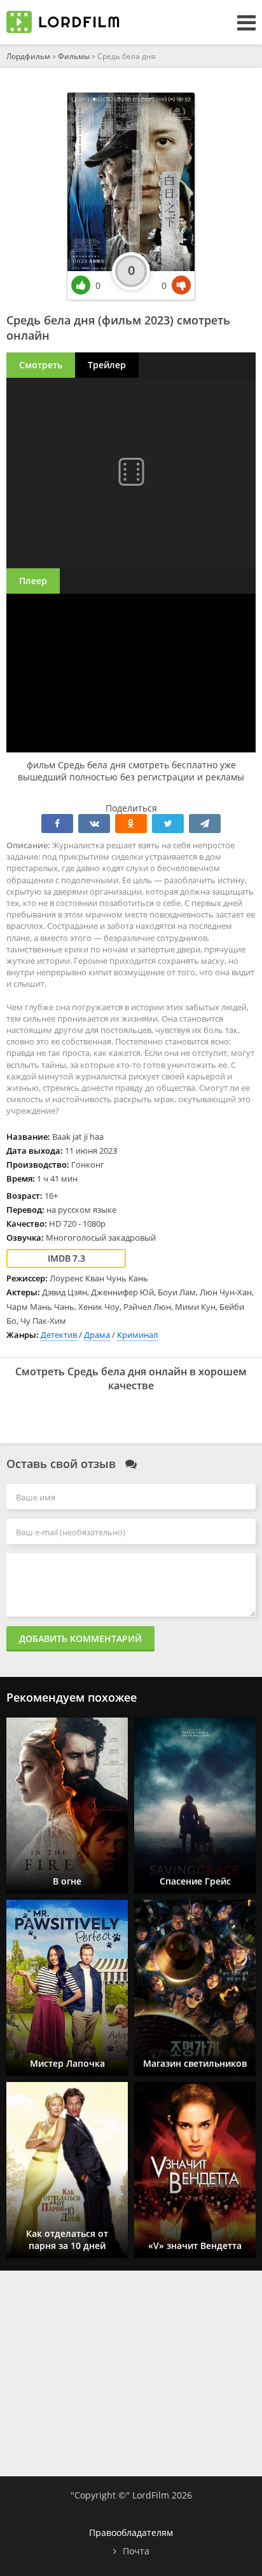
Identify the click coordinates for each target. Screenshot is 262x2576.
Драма (97, 1335)
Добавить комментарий (80, 1638)
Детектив (59, 1335)
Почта (136, 2551)
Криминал (137, 1335)
